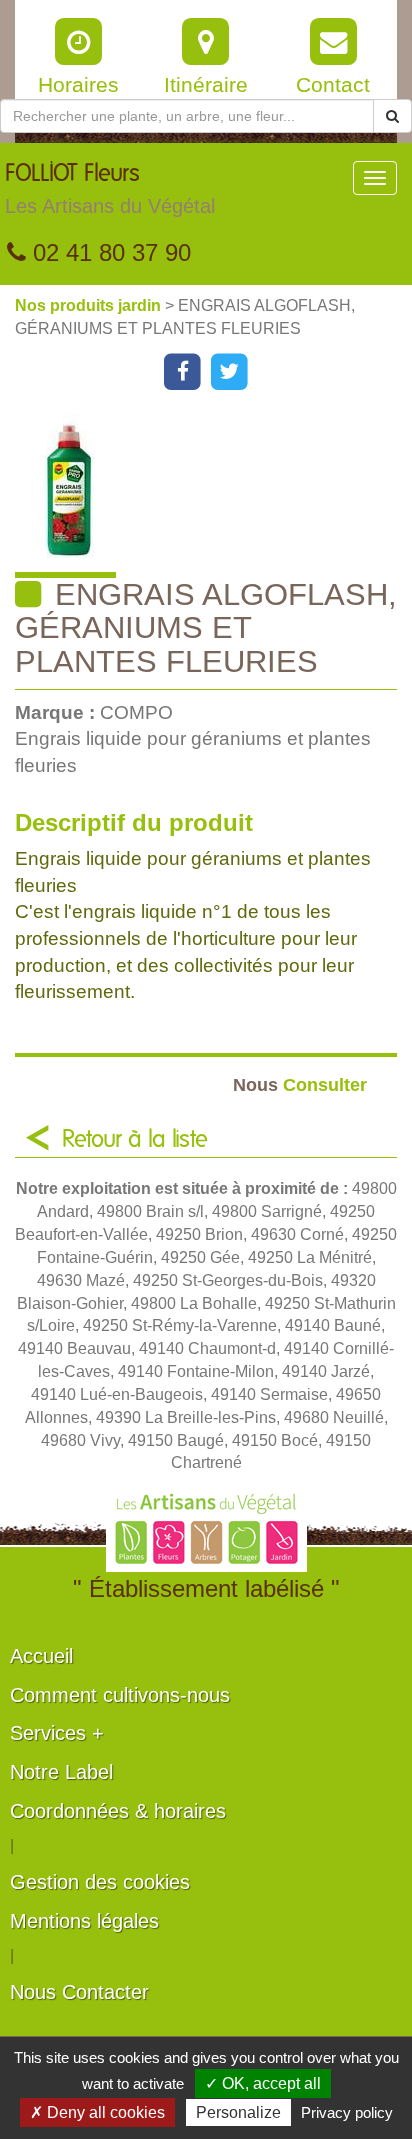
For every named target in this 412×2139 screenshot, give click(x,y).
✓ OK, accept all (263, 2083)
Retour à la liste (135, 1140)
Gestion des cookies (100, 1882)
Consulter (300, 1084)
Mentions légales (84, 1921)
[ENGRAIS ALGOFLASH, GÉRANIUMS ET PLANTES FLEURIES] (213, 496)
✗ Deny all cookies (97, 2112)
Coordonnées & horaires (118, 1811)
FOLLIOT (110, 189)
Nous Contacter (79, 1992)
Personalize (238, 2112)
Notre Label (61, 1772)
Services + (57, 1733)
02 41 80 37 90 (108, 252)
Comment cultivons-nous (120, 1695)
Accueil (41, 1656)
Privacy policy (347, 2112)
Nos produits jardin (90, 305)
